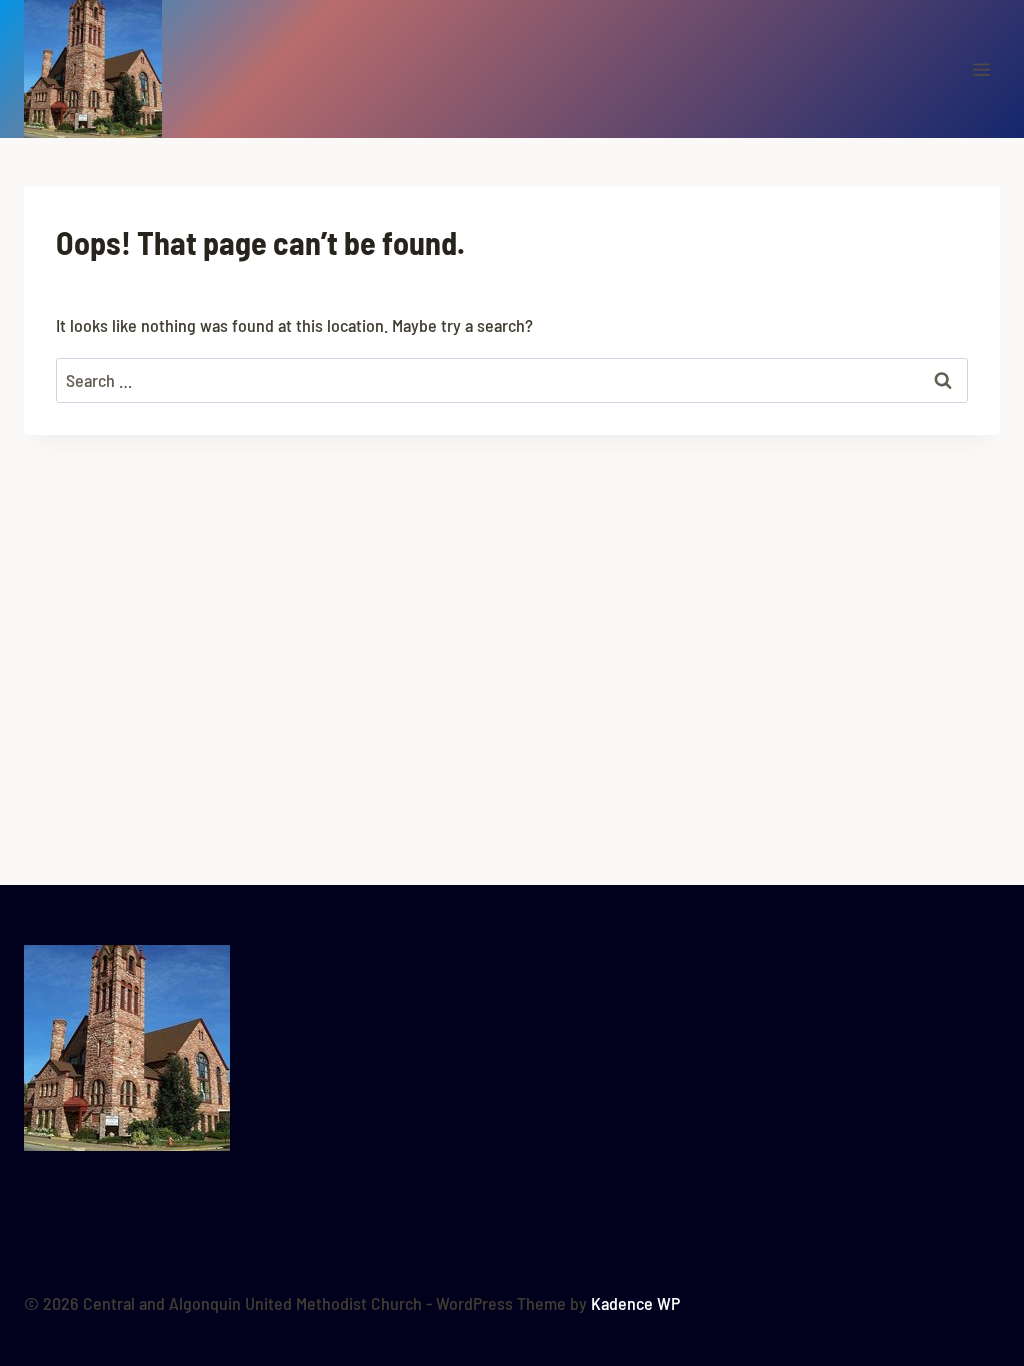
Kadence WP (635, 1303)
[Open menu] (981, 69)
